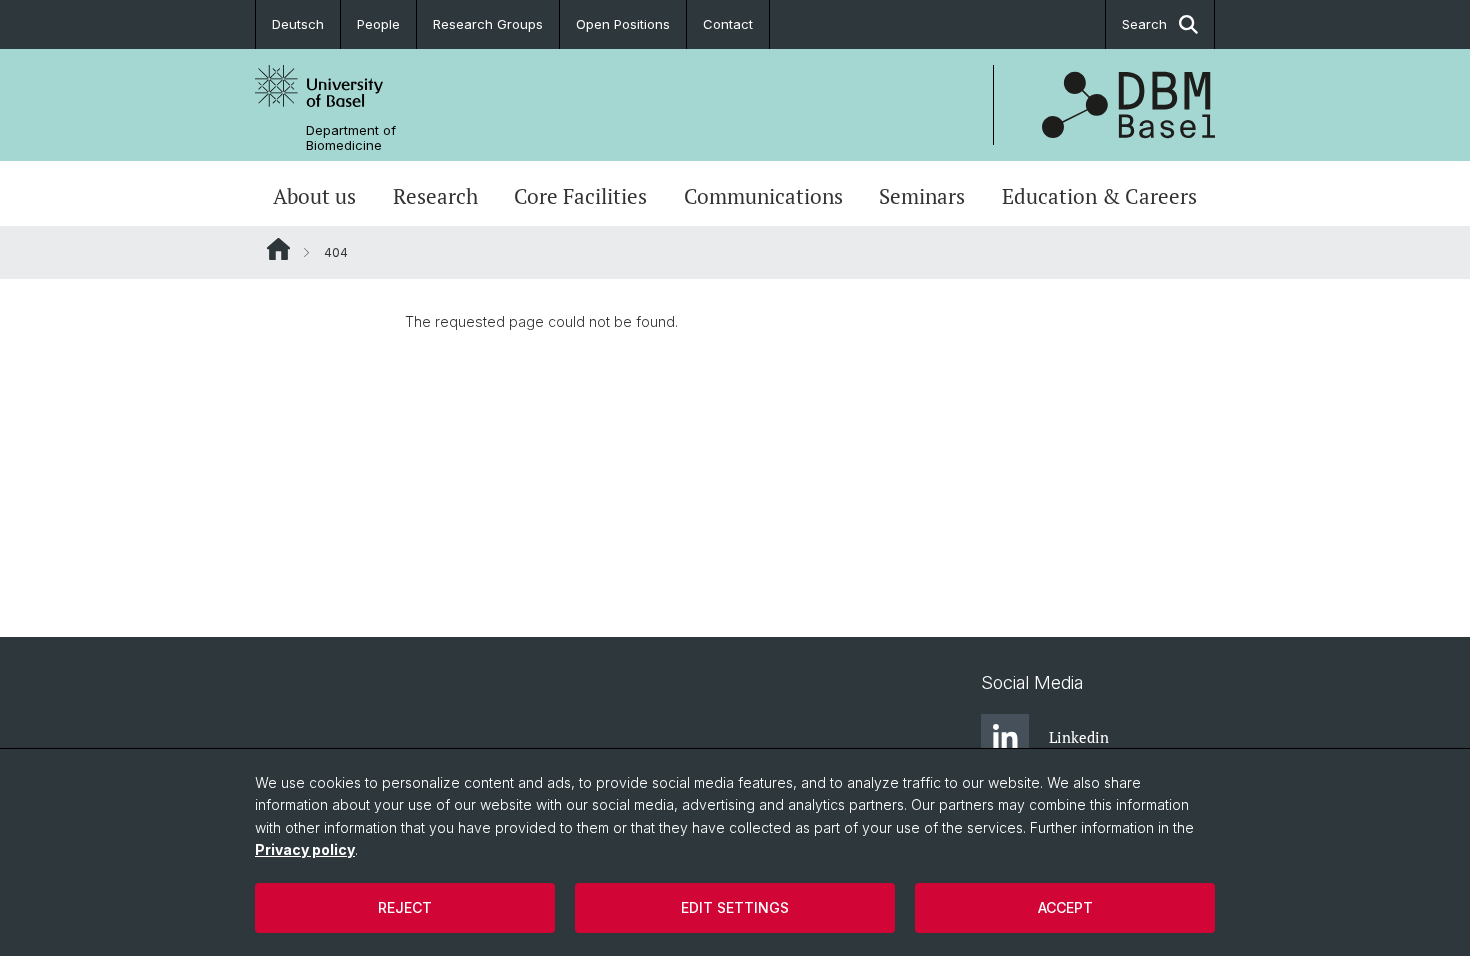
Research (435, 196)
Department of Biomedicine (351, 138)
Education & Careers (1099, 196)
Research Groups (488, 24)
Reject (405, 907)
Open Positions (623, 24)
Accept (1065, 907)
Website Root (278, 249)
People (378, 24)
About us (314, 196)
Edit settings (735, 907)
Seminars (922, 196)
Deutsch (298, 24)
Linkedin (1079, 737)
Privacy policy (305, 849)
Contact (728, 24)
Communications (763, 196)
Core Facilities (580, 196)
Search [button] (1144, 24)
